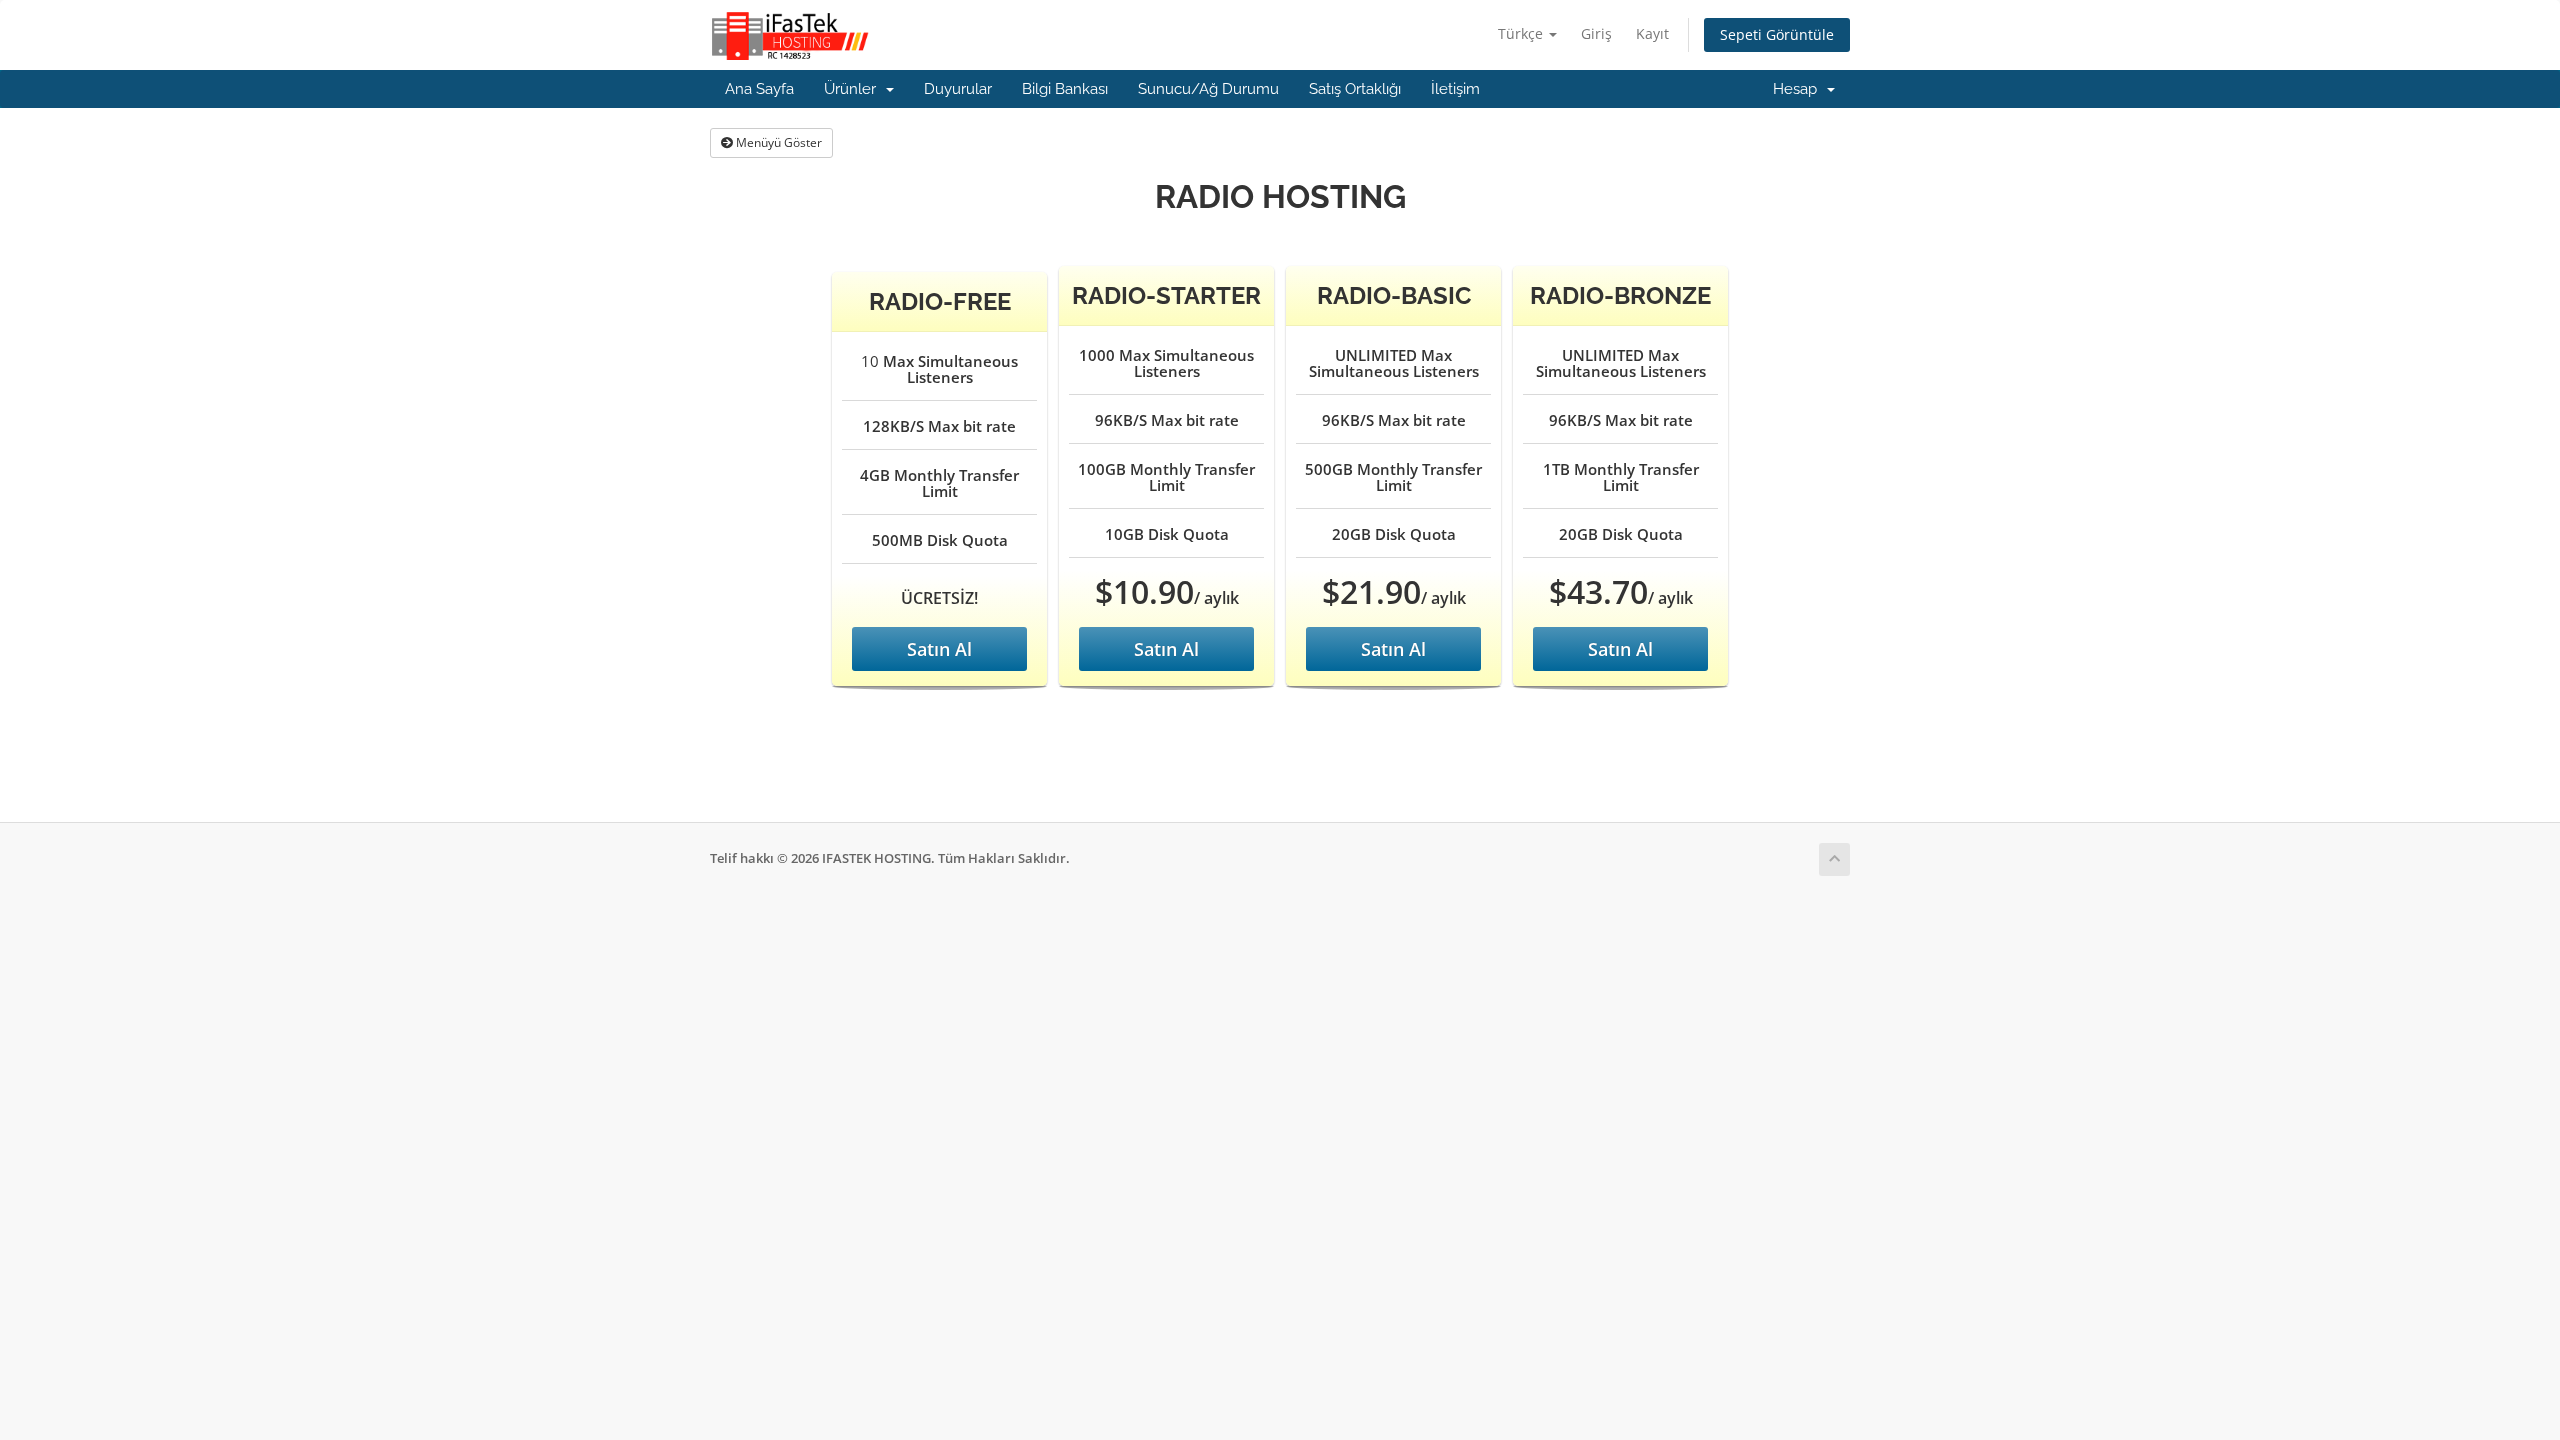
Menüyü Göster (777, 142)
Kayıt (1652, 33)
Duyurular (958, 89)
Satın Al (939, 649)
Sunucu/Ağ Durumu (1208, 89)
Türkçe (1522, 33)
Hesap (1799, 89)
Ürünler (854, 89)
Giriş (1596, 33)
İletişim (1455, 89)
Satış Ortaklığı (1355, 89)
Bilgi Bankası (1065, 89)
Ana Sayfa (759, 89)
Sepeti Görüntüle (1777, 34)
